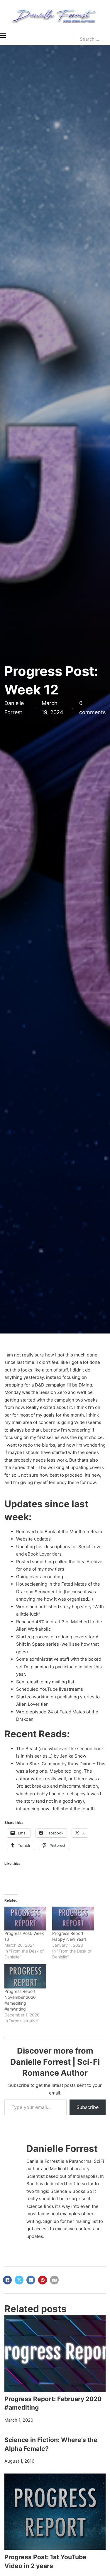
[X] (19, 2280)
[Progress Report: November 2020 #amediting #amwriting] (25, 1976)
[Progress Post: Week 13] (25, 1919)
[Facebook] (7, 2280)
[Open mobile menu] (3, 35)
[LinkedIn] (31, 2280)
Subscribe (88, 2107)
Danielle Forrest (62, 2149)
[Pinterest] (43, 2280)
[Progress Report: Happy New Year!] (73, 1919)
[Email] (54, 2280)
